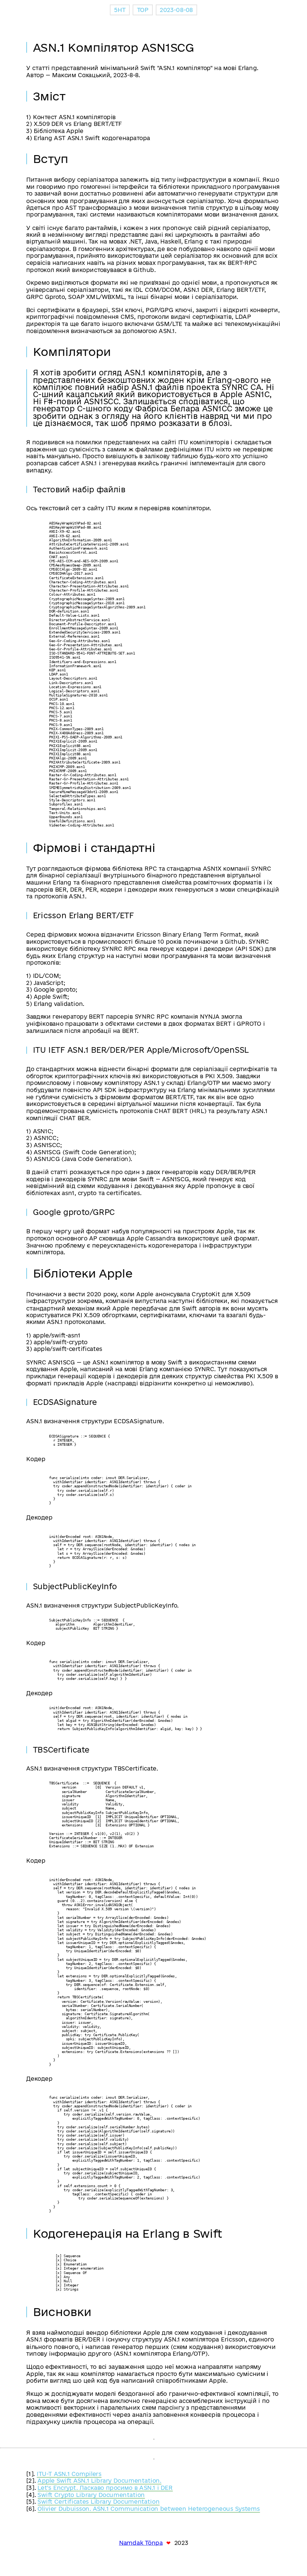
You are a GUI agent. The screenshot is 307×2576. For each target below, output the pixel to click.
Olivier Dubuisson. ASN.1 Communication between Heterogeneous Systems (149, 2509)
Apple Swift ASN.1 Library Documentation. (99, 2481)
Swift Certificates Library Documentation (98, 2502)
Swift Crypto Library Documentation (91, 2495)
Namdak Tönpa (141, 2543)
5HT (120, 10)
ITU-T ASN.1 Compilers (69, 2474)
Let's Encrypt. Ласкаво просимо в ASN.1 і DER (105, 2488)
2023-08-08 (176, 10)
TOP (143, 10)
